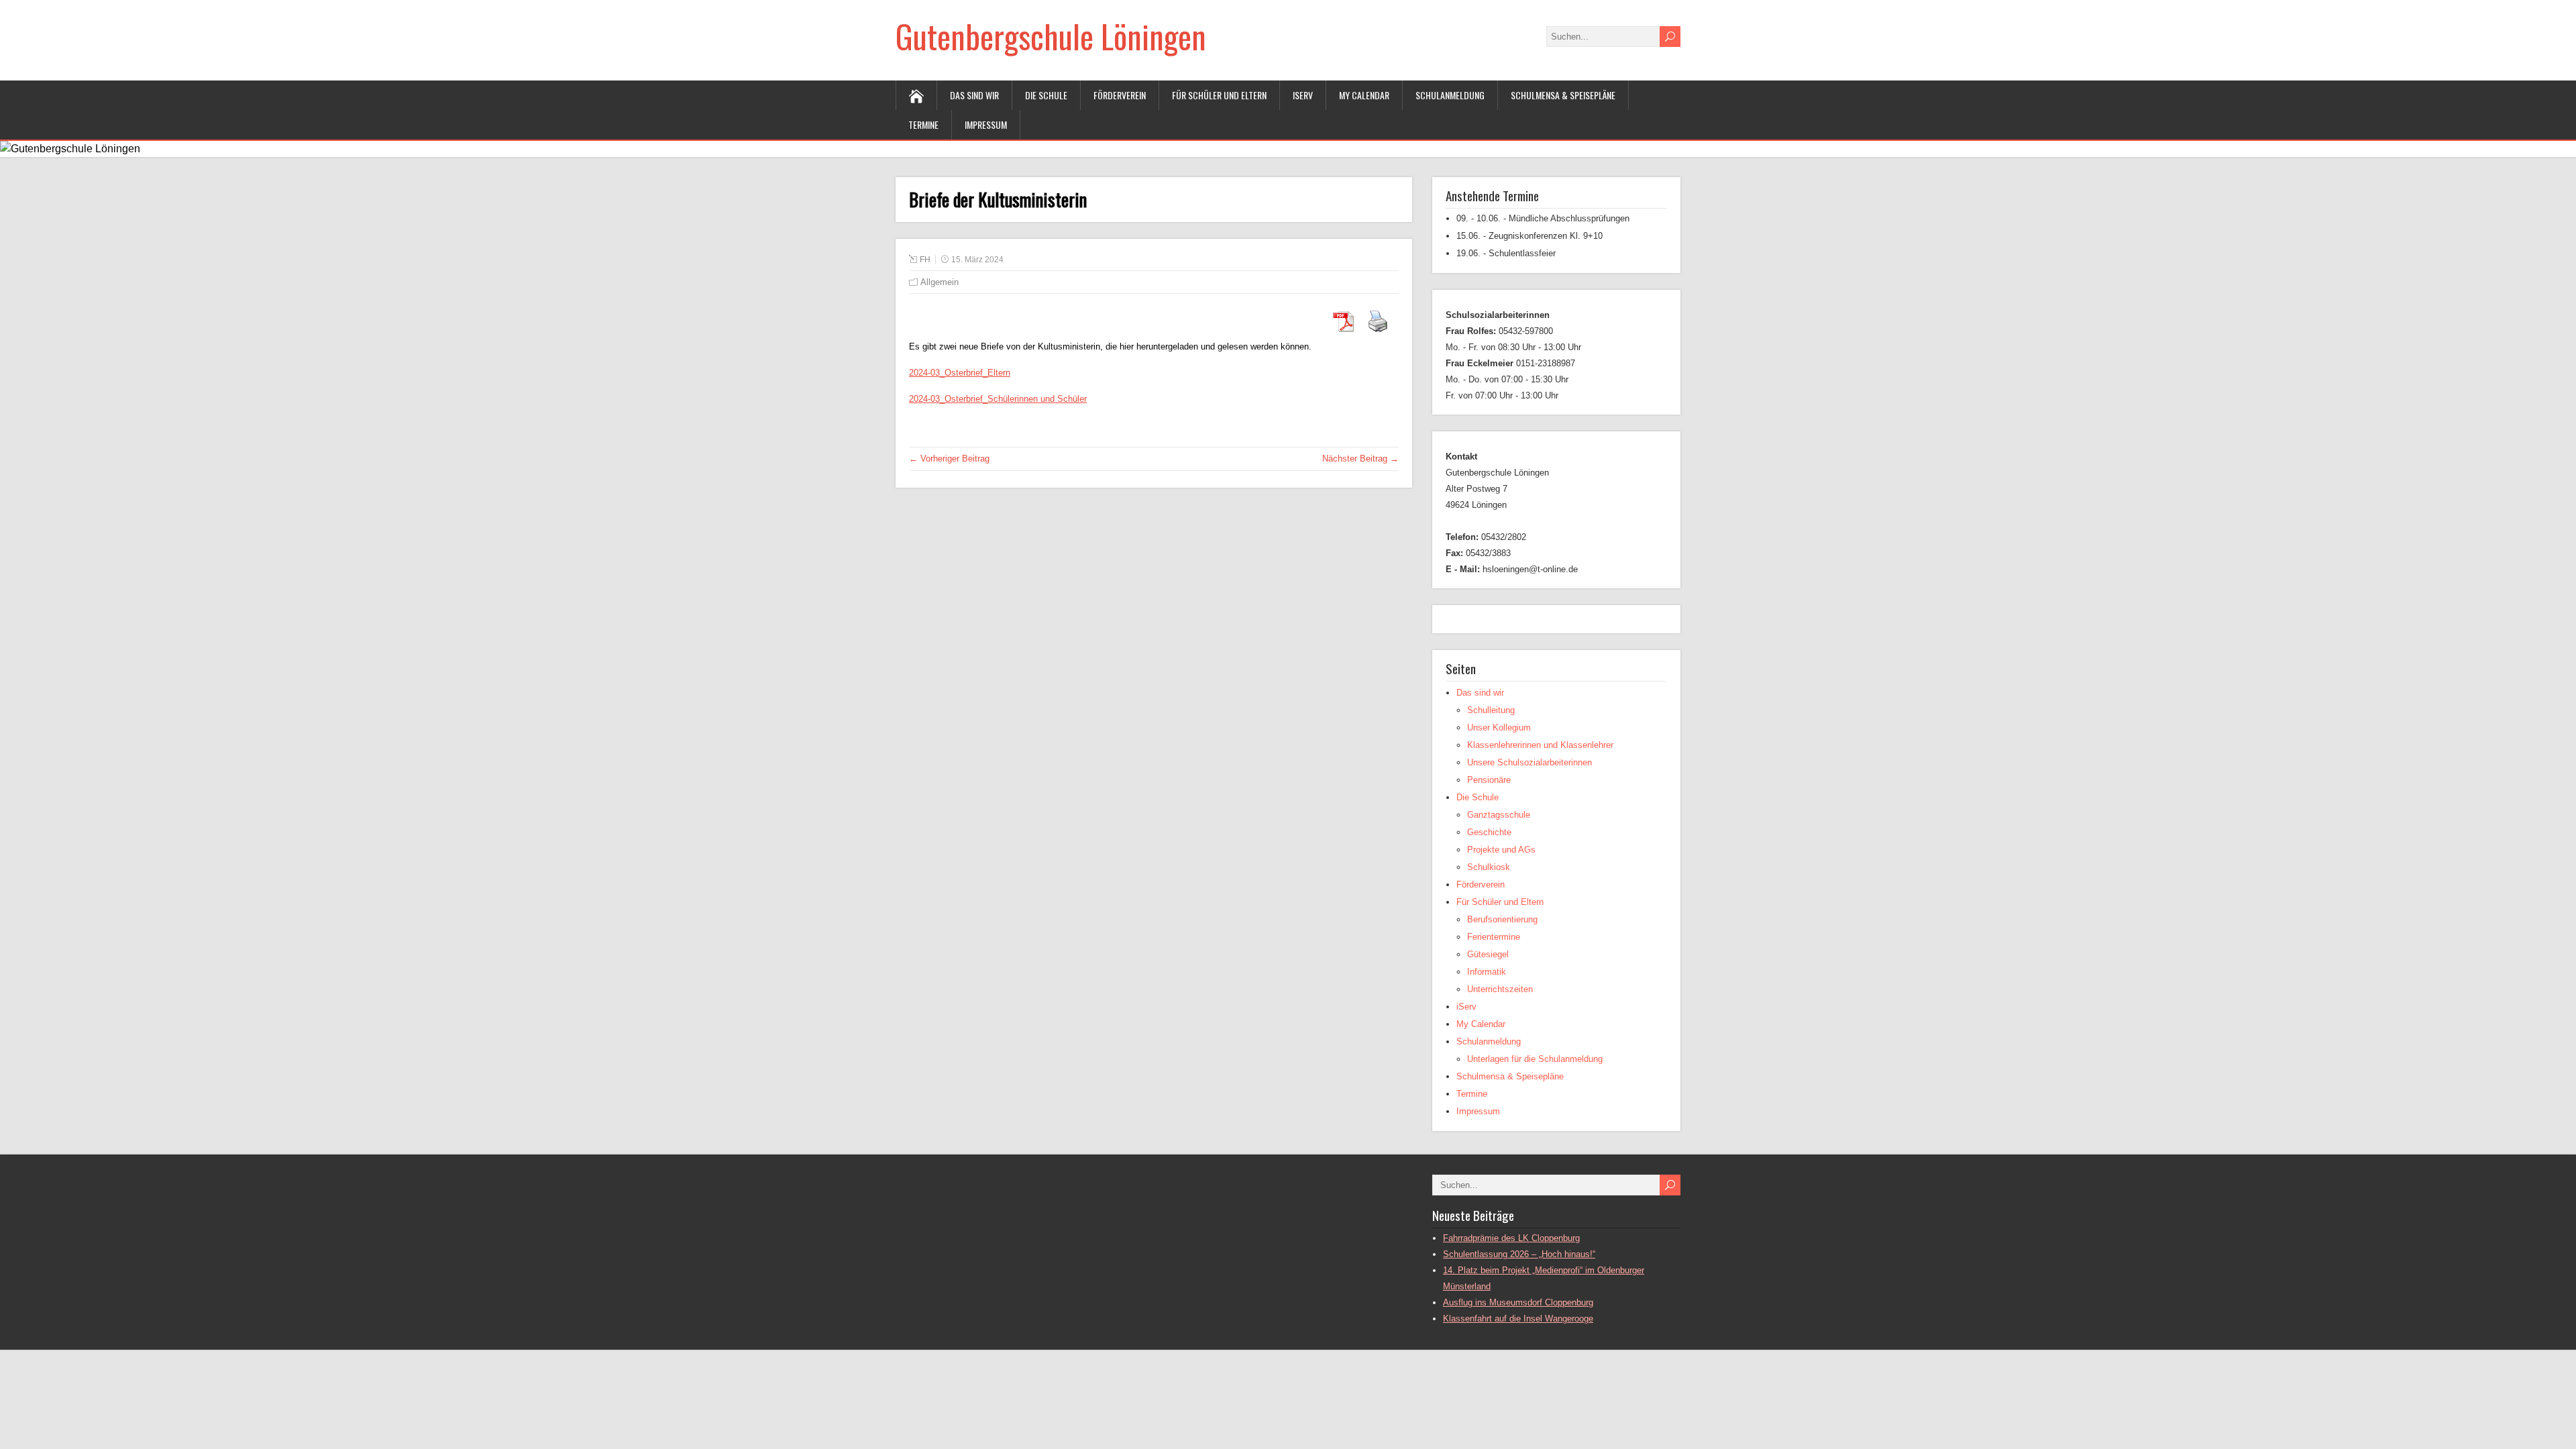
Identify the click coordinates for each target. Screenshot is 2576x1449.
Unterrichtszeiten (1500, 989)
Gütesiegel (1488, 954)
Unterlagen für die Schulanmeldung (1535, 1059)
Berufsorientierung (1502, 919)
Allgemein (940, 282)
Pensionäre (1489, 780)
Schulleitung (1491, 710)
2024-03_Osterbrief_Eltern (960, 373)
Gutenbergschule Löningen (1051, 36)
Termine (923, 124)
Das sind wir (974, 95)
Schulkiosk (1489, 867)
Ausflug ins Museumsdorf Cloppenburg (1518, 1302)
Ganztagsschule (1499, 815)
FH (925, 260)
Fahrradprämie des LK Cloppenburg (1511, 1238)
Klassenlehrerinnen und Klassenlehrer (1540, 745)
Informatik (1487, 972)
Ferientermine (1494, 937)
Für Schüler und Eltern (1219, 95)
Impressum (986, 124)
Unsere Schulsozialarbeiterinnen (1529, 762)
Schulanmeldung (1450, 95)
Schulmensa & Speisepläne (1563, 95)
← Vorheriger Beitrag (949, 459)
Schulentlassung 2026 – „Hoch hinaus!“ (1519, 1254)
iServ (1303, 95)
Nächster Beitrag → (1360, 459)
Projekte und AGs (1501, 850)
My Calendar (1364, 95)
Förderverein (1120, 95)
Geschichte (1489, 832)
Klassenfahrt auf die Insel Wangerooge (1518, 1319)
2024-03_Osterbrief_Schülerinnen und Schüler (998, 399)
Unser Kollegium (1499, 728)
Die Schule (1046, 95)
